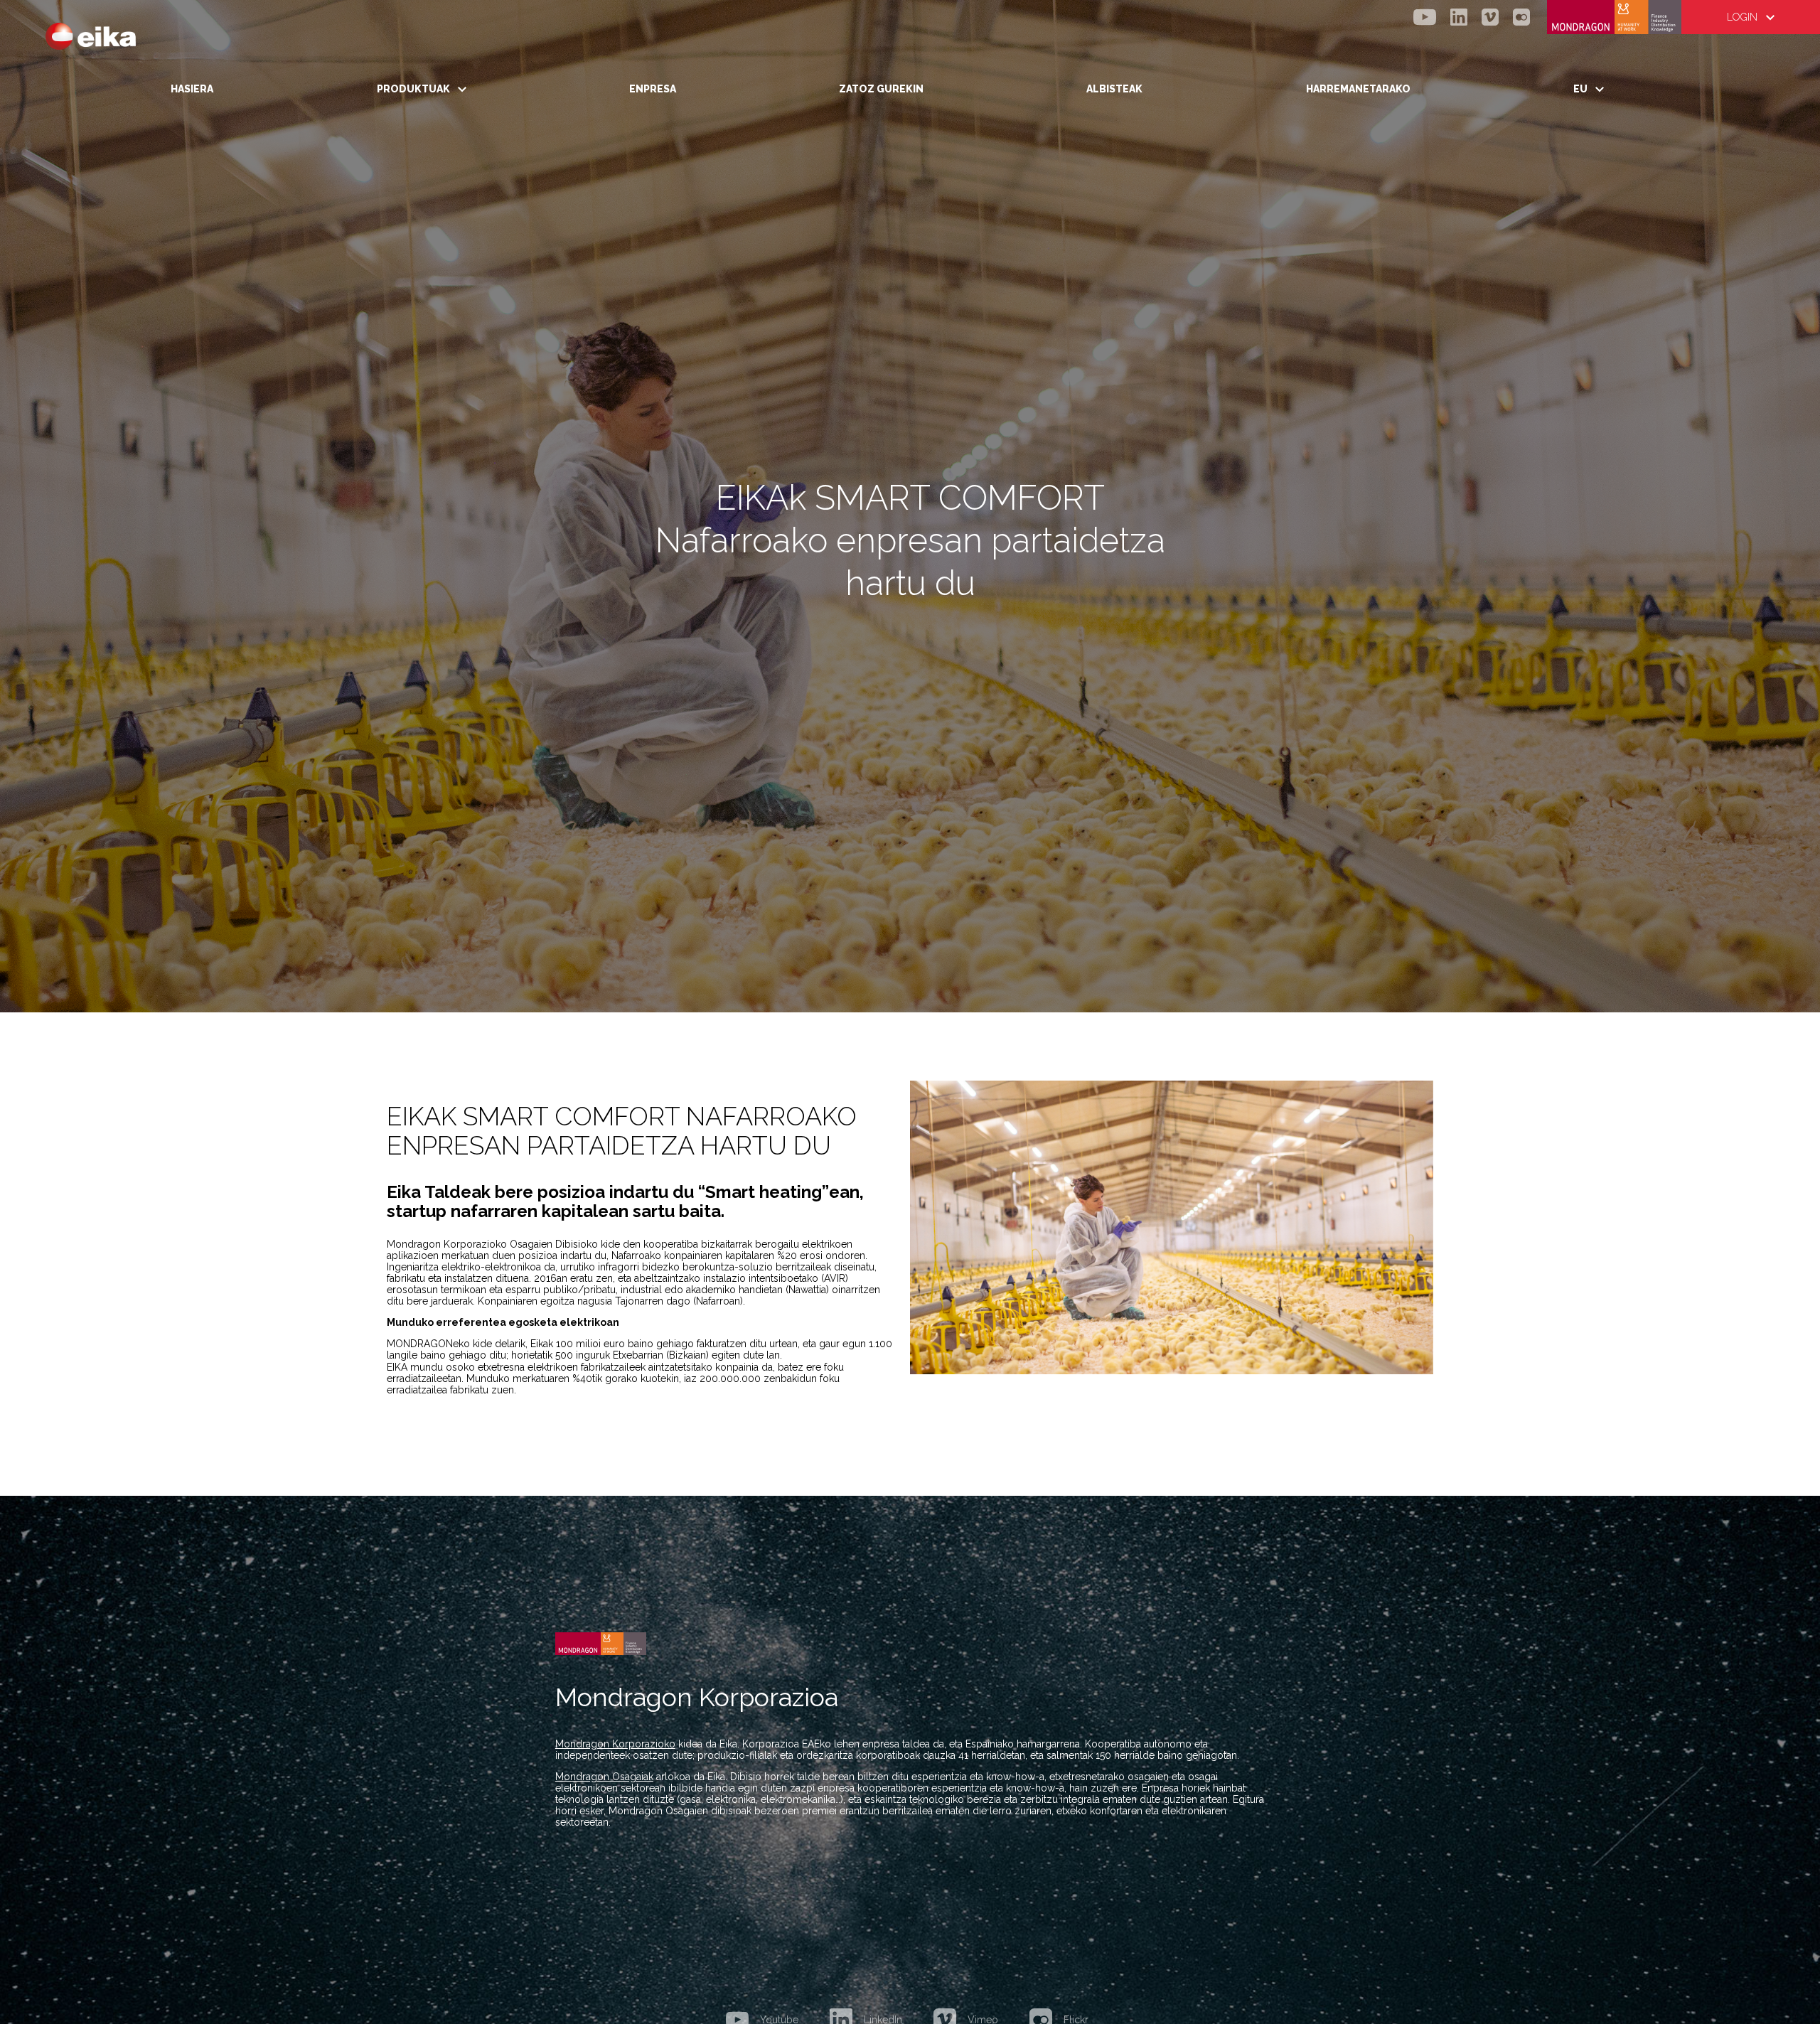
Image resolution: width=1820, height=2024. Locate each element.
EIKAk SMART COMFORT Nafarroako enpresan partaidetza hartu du (622, 1130)
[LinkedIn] (1459, 17)
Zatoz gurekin (881, 89)
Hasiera (192, 89)
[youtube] (1425, 17)
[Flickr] (1521, 17)
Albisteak (1114, 89)
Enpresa (653, 89)
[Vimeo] (1490, 17)
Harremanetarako (1358, 89)
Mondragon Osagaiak (604, 1777)
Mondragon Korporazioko (615, 1744)
